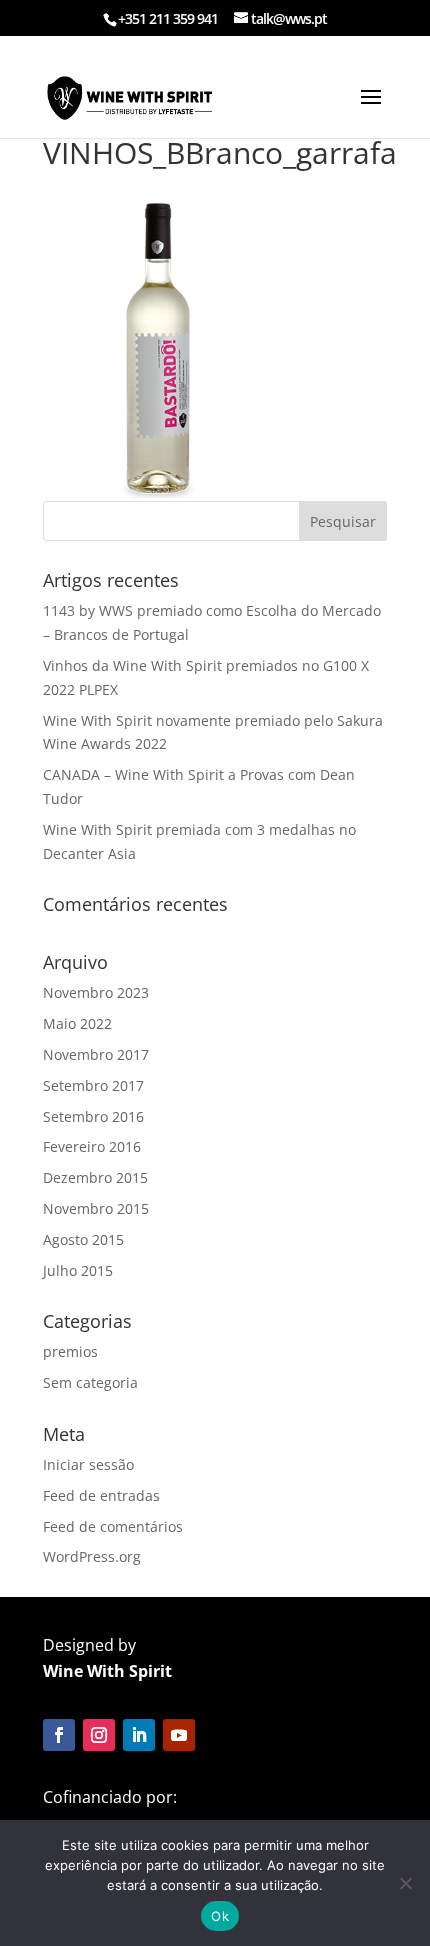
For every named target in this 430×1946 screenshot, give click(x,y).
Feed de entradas (101, 1495)
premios (70, 1351)
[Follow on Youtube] (179, 1735)
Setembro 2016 (93, 1116)
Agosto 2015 (83, 1239)
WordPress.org (92, 1556)
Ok (220, 1916)
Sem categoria (90, 1382)
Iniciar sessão (88, 1464)
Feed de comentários (113, 1526)
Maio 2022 (77, 1023)
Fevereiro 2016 (92, 1146)
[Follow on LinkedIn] (139, 1735)
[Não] (405, 1883)
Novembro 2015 (96, 1208)
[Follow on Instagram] (99, 1735)
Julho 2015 (78, 1270)
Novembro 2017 (96, 1054)
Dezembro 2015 (95, 1177)
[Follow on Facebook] (59, 1735)
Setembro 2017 (93, 1085)
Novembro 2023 (96, 992)
